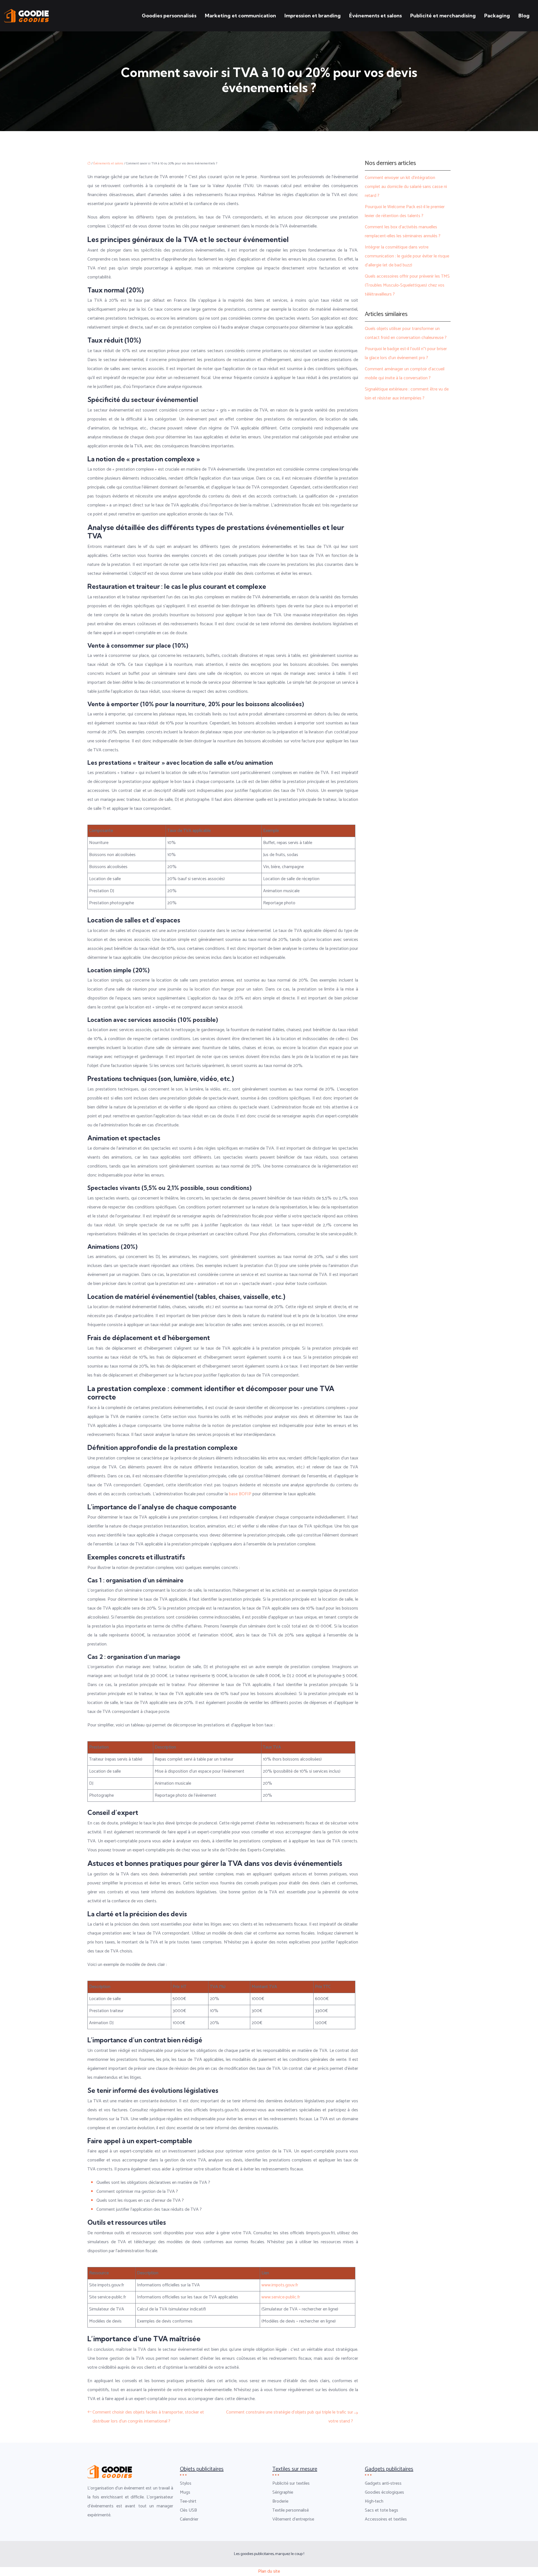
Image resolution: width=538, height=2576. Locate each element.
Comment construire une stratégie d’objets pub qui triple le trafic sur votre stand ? (290, 2417)
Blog (524, 16)
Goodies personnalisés (169, 16)
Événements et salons (375, 16)
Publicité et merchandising (443, 16)
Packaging (497, 16)
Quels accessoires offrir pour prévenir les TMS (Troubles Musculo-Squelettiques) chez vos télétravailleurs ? (407, 285)
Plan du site (269, 2571)
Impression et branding (313, 16)
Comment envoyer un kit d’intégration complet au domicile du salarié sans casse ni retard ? (406, 187)
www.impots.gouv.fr (280, 2285)
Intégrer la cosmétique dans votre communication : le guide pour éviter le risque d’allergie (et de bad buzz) (407, 256)
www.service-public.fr (281, 2297)
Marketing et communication (240, 16)
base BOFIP (241, 1494)
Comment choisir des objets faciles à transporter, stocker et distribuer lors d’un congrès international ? (148, 2417)
